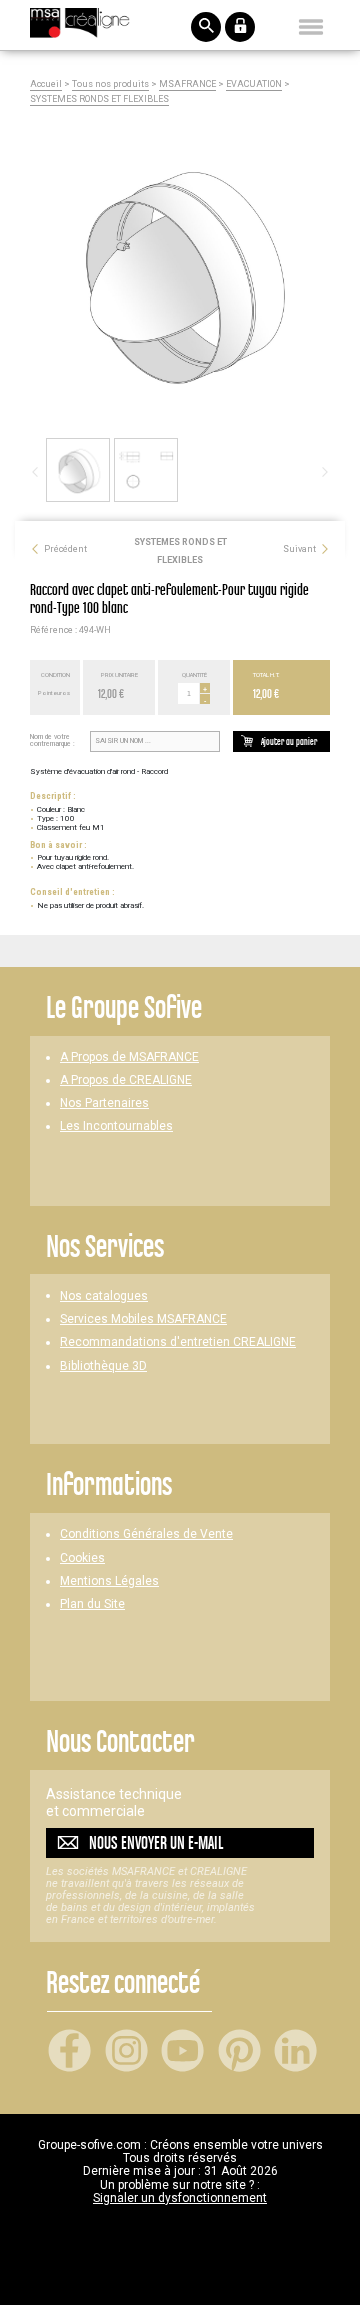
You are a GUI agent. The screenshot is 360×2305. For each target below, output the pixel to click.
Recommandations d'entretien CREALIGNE (178, 1342)
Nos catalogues (104, 1296)
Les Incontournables (116, 1126)
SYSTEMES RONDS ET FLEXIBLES (99, 99)
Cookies (82, 1558)
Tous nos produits (110, 84)
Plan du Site (92, 1604)
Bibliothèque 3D (103, 1366)
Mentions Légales (109, 1581)
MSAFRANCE (187, 84)
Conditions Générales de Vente (146, 1534)
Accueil (46, 84)
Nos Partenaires (104, 1103)
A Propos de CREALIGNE (126, 1080)
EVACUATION (254, 84)
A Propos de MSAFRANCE (129, 1057)
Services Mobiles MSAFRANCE (143, 1319)
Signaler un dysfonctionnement (180, 2198)
